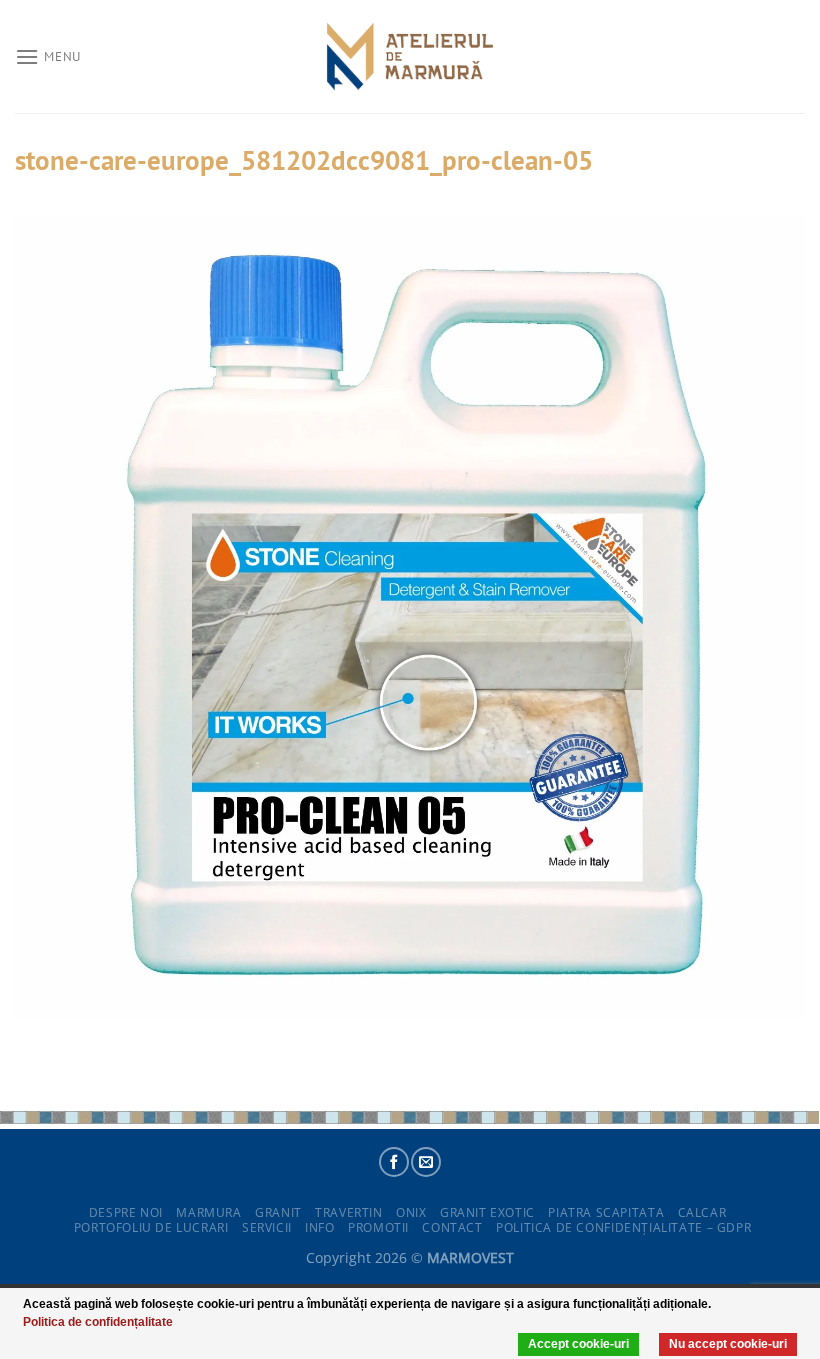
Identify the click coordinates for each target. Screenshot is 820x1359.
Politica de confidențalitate (98, 1322)
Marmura (208, 1212)
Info (319, 1227)
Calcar (702, 1212)
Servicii (267, 1227)
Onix (411, 1212)
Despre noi (126, 1212)
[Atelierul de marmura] (410, 56)
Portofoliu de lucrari (151, 1227)
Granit (278, 1212)
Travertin (349, 1212)
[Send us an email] (426, 1162)
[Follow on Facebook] (394, 1162)
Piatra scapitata (606, 1212)
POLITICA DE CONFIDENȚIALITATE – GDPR (623, 1227)
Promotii (378, 1227)
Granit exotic (487, 1212)
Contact (452, 1227)
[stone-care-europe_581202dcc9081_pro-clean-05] (410, 616)
